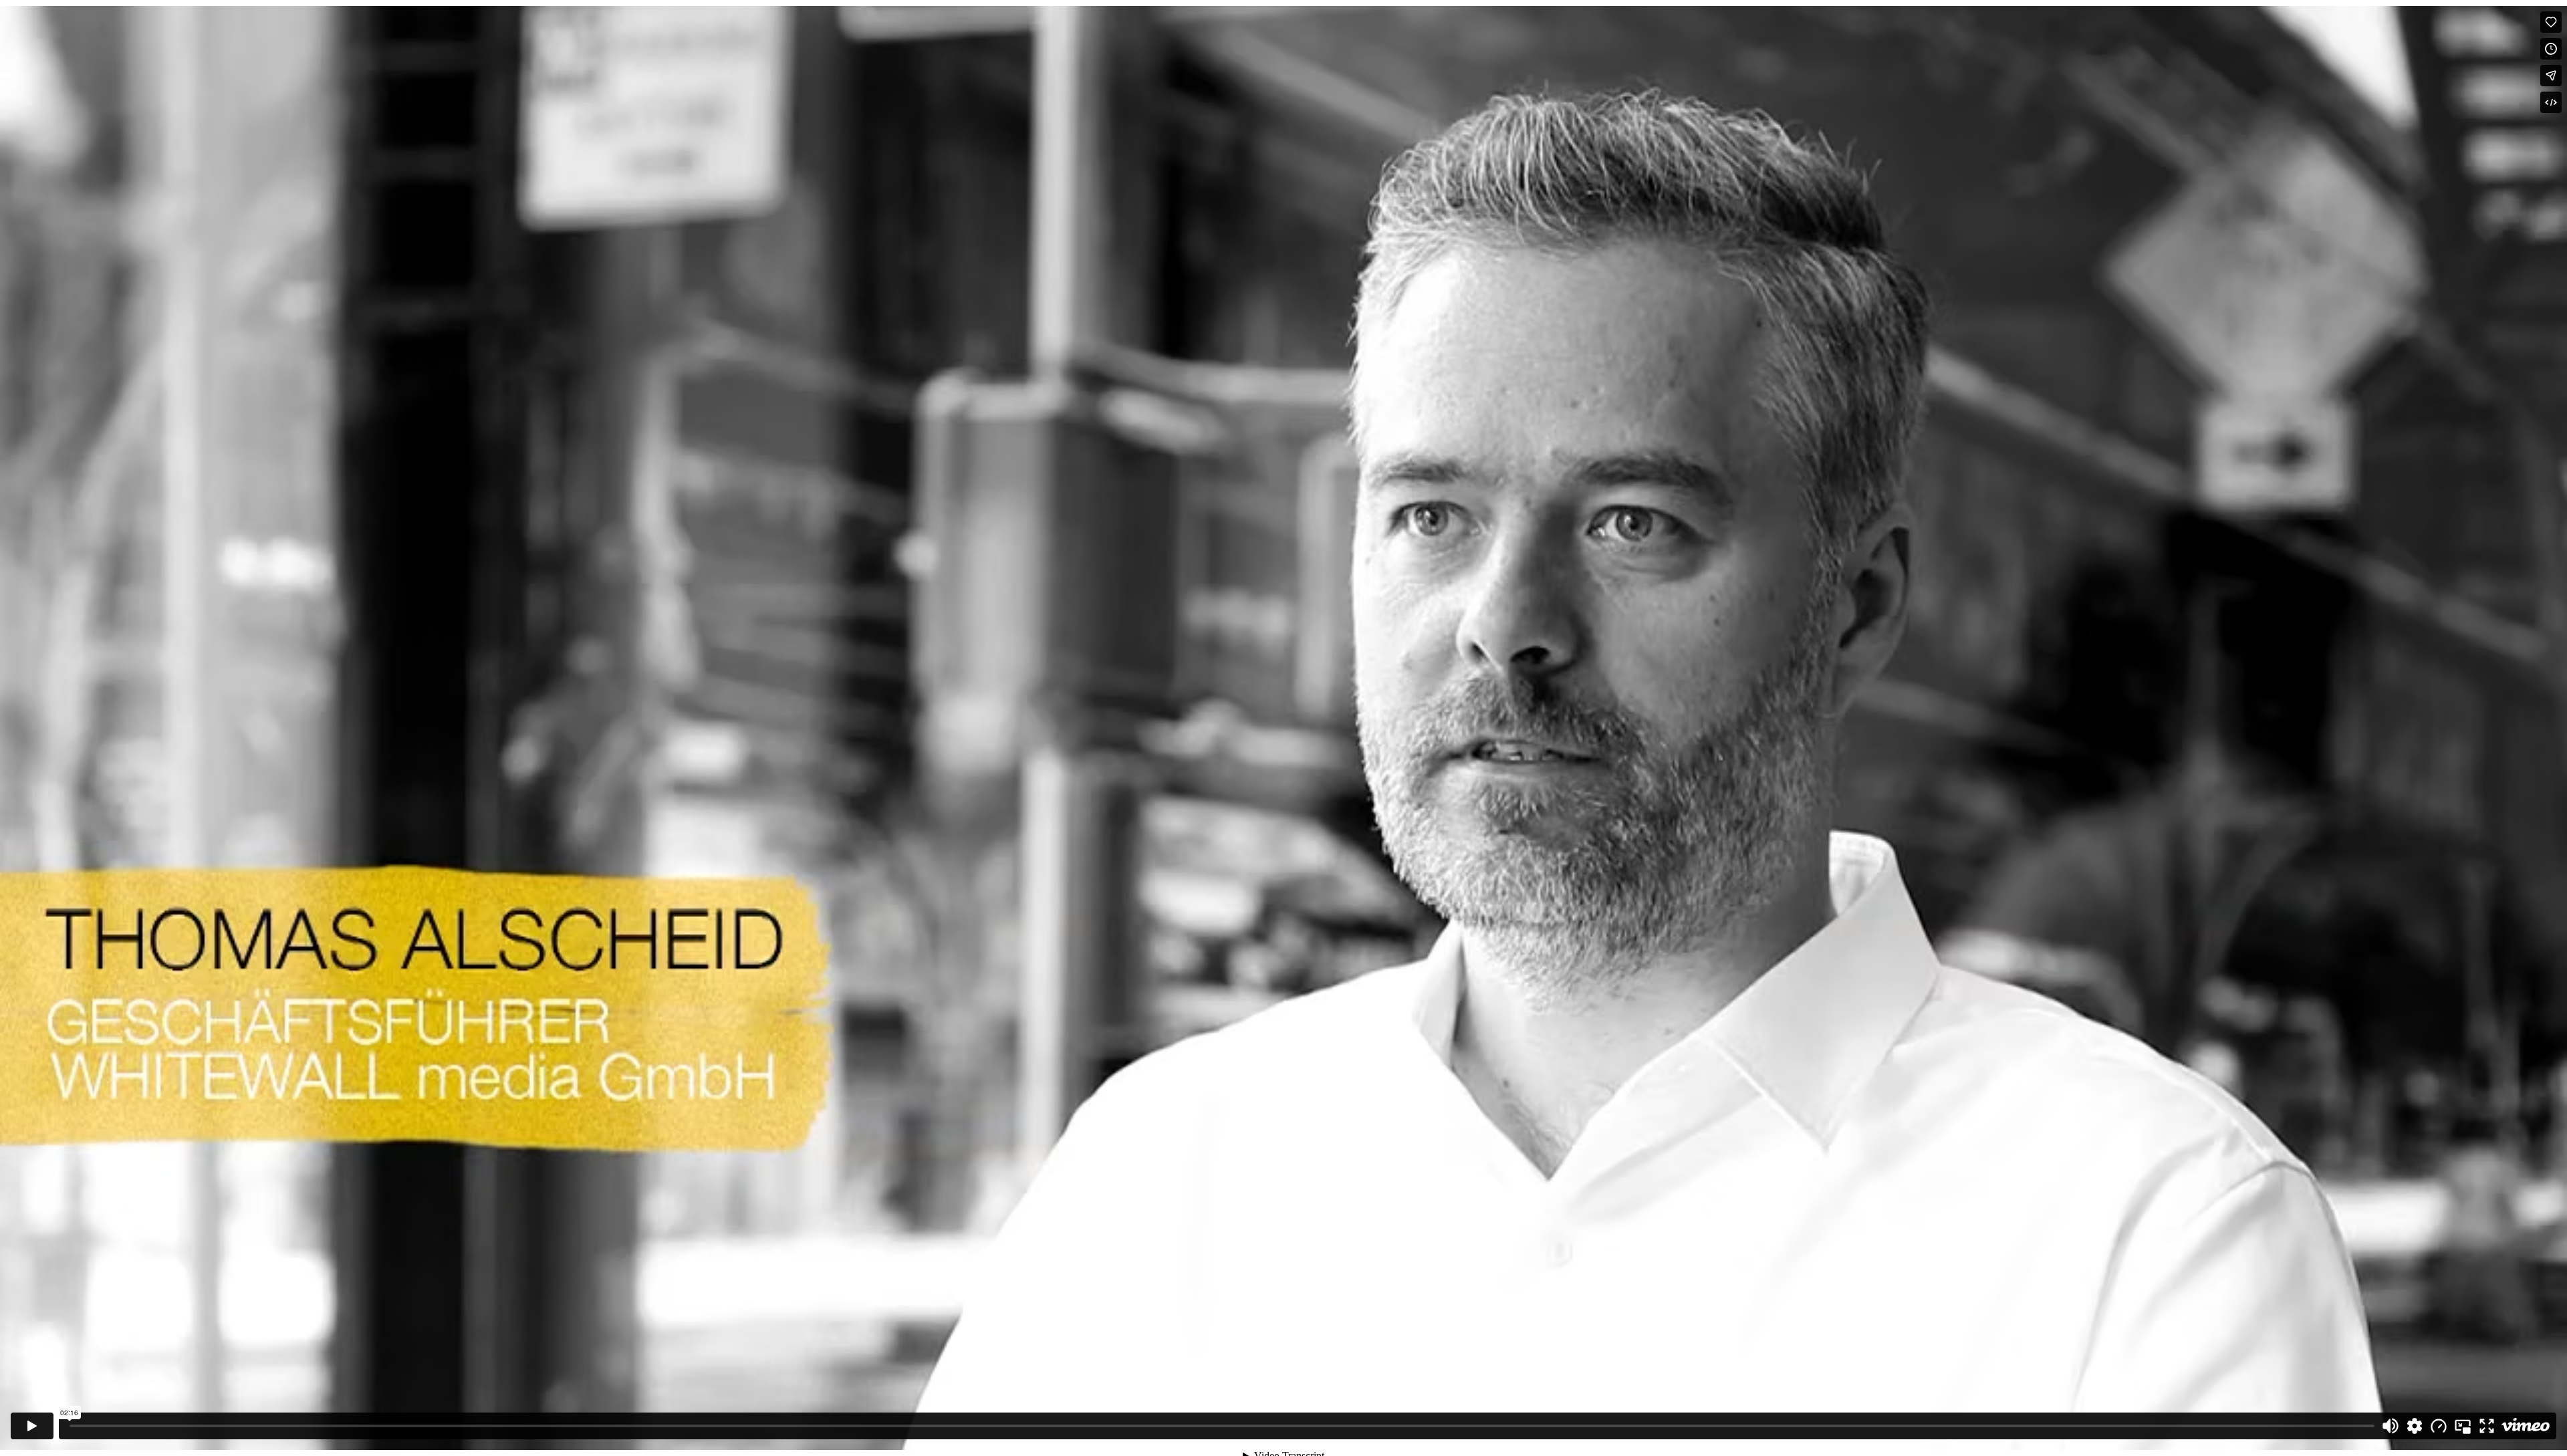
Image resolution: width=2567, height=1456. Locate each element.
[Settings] (2415, 1426)
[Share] (2551, 76)
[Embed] (2551, 102)
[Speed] (2439, 1426)
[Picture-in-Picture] (2463, 1426)
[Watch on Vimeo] (2526, 1426)
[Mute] (2391, 1426)
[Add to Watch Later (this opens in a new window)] (2551, 49)
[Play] (32, 1426)
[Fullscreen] (2487, 1426)
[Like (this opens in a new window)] (2551, 22)
